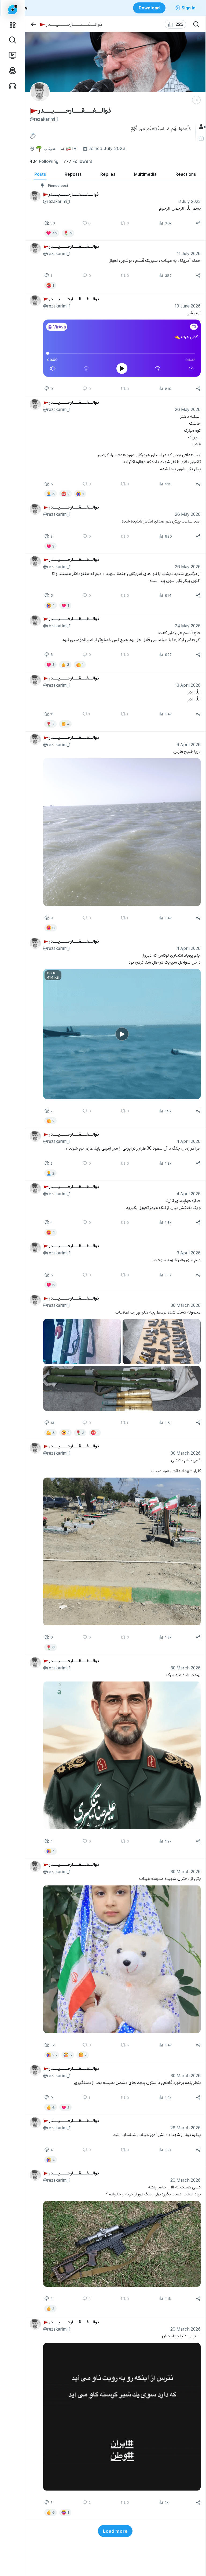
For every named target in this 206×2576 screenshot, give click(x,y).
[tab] (40, 174)
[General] (202, 127)
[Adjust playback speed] (191, 369)
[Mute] (53, 369)
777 (78, 161)
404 (44, 161)
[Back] (33, 24)
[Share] (198, 223)
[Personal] (202, 138)
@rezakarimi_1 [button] (57, 201)
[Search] (196, 24)
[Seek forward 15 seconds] (158, 369)
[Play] (122, 369)
